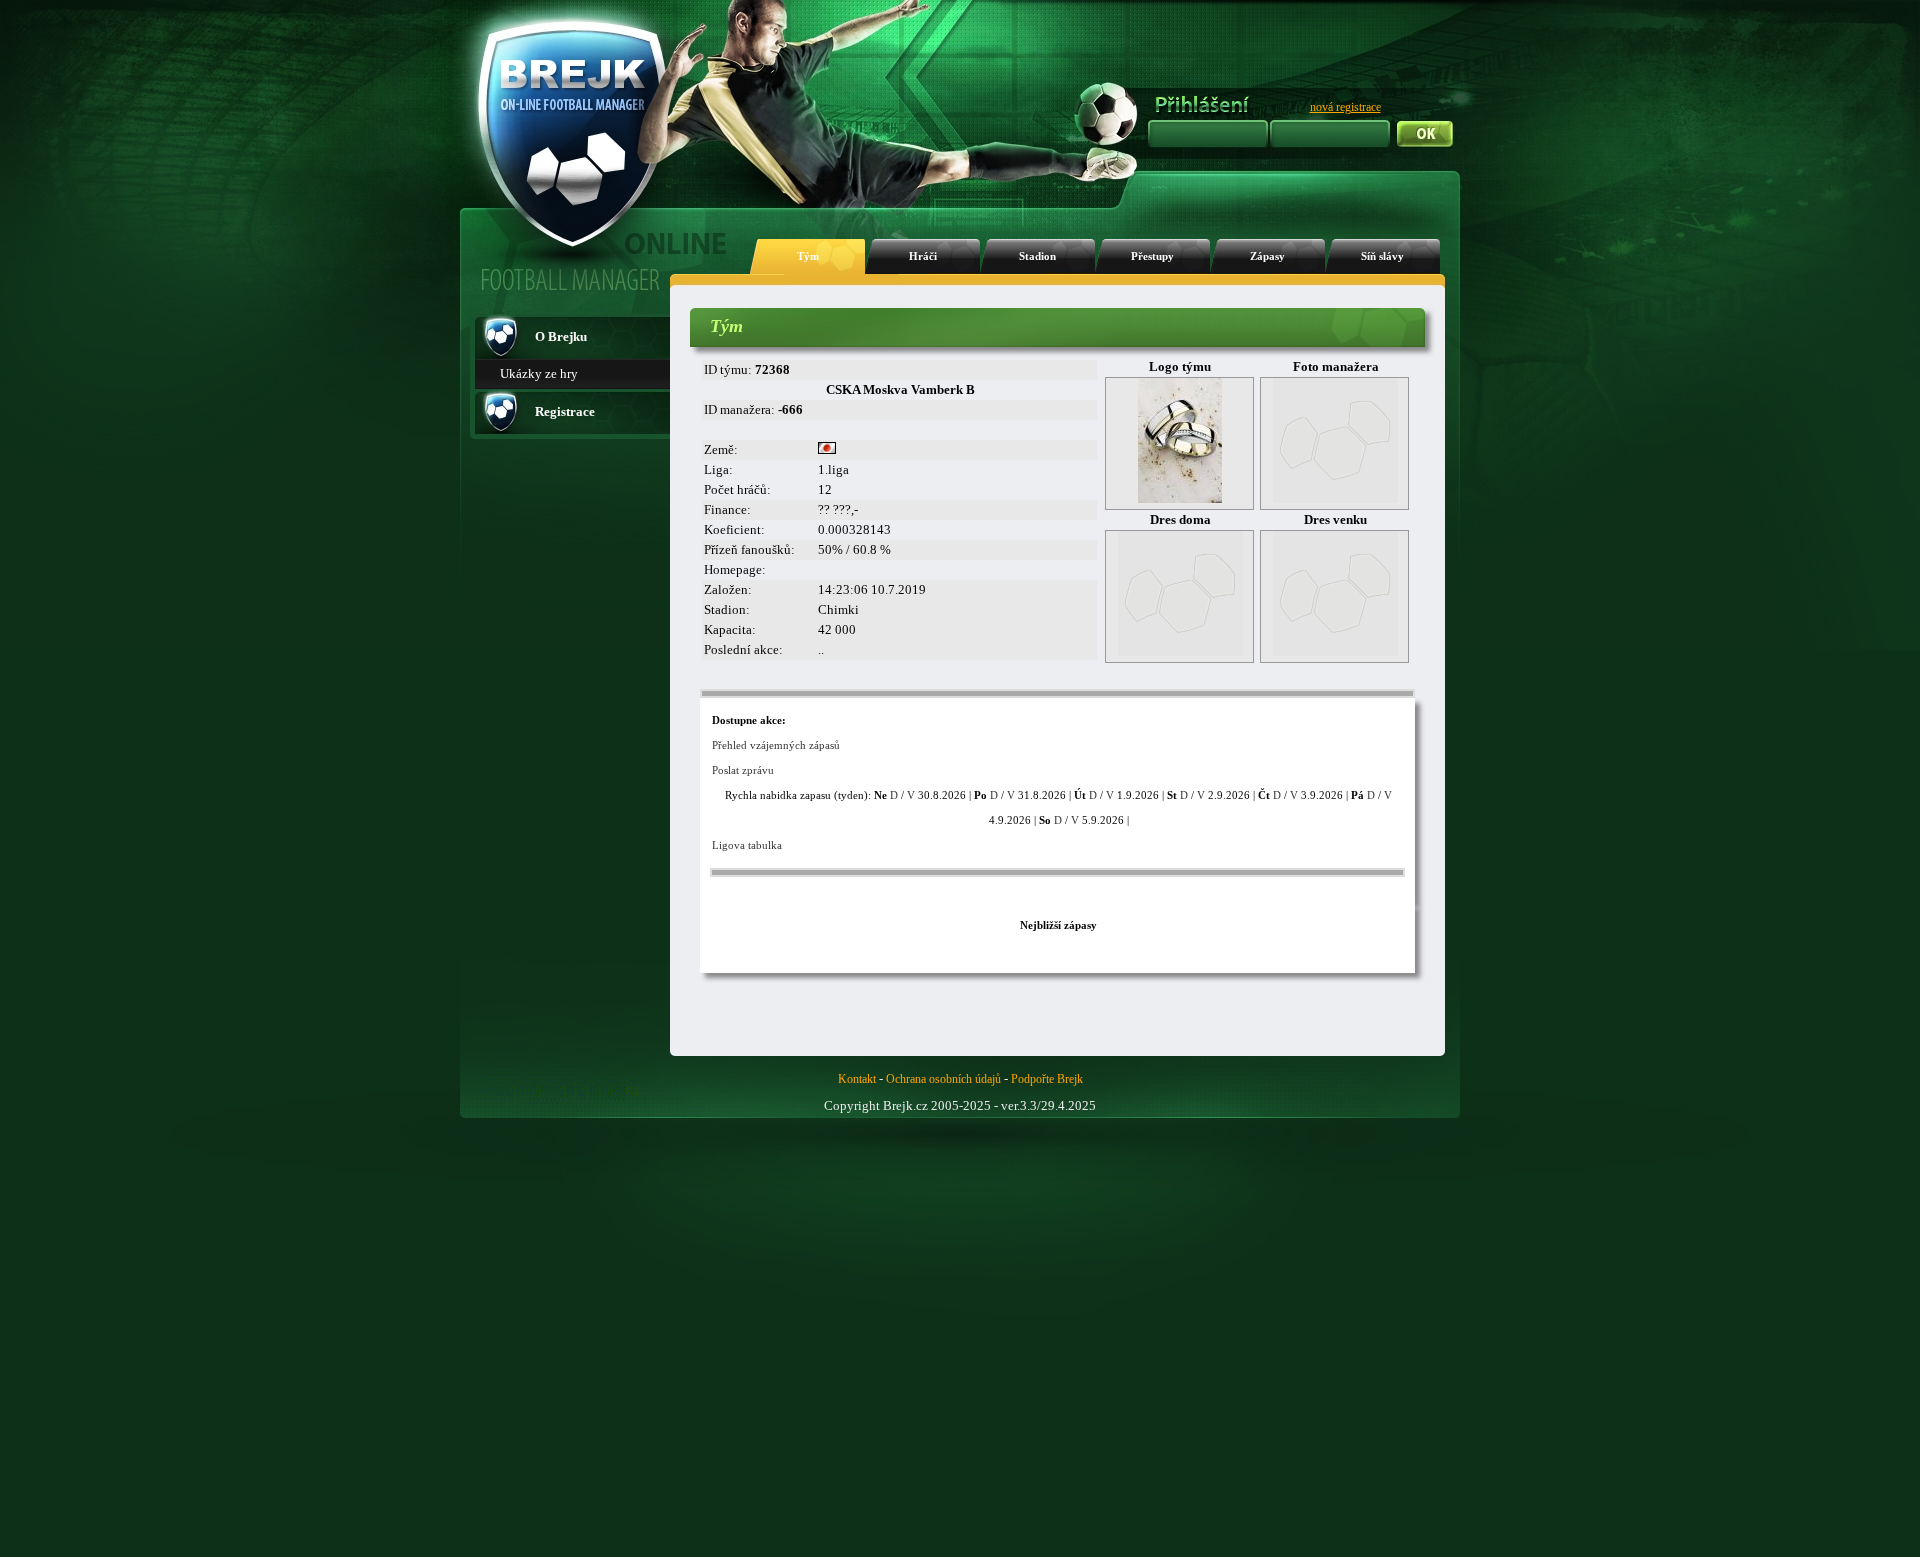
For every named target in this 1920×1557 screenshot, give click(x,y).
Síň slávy (1382, 256)
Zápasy (1267, 256)
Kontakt (857, 1079)
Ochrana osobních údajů (943, 1079)
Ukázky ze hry (539, 373)
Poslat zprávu (743, 770)
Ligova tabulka (747, 845)
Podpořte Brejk (1047, 1079)
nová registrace (1345, 107)
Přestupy (1152, 256)
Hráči (923, 256)
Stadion (1037, 256)
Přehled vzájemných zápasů (776, 745)
